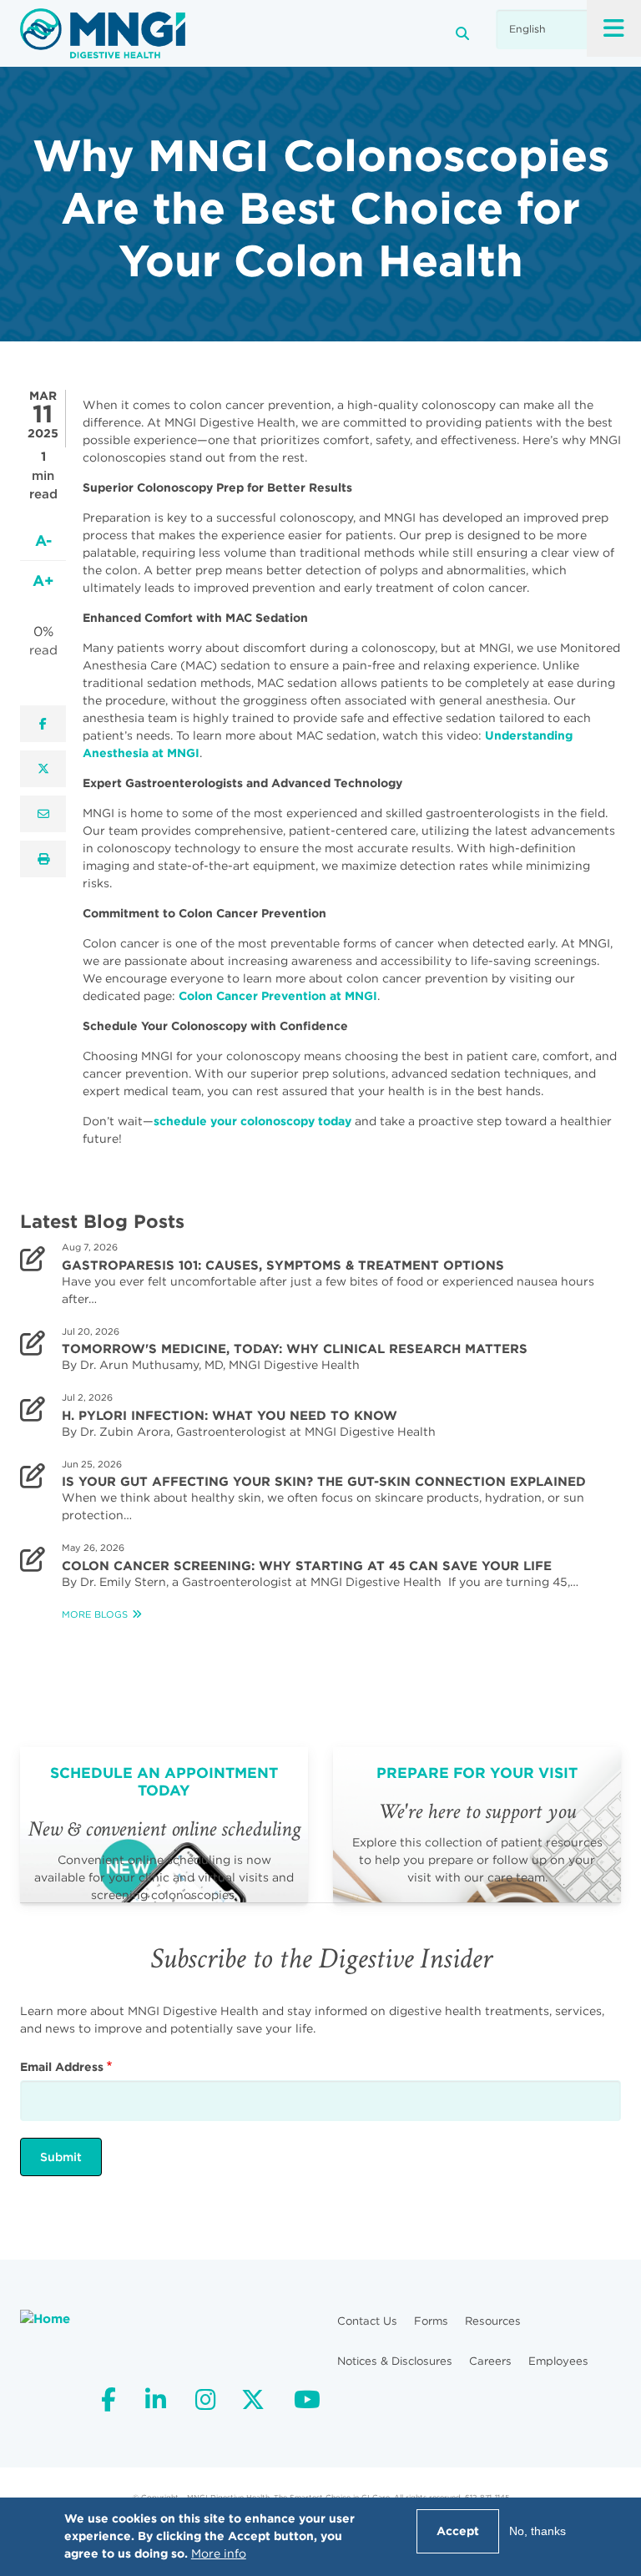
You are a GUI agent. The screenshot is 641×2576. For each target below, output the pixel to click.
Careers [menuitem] (490, 2361)
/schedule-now (164, 1825)
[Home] (103, 33)
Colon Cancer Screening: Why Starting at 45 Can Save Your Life (307, 1566)
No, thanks (538, 2531)
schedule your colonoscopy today (252, 1121)
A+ (43, 581)
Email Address (62, 2067)
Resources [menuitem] (493, 2321)
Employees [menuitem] (558, 2361)
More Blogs (95, 1614)
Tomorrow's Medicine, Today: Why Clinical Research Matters (296, 1349)
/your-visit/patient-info (477, 1825)
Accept (458, 2531)
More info (219, 2553)
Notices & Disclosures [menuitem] (395, 2361)
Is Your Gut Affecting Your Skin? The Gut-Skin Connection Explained (324, 1482)
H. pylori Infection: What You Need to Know (230, 1416)
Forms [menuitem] (431, 2321)
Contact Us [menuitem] (367, 2321)
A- (43, 540)
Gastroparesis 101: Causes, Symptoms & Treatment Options (283, 1265)
